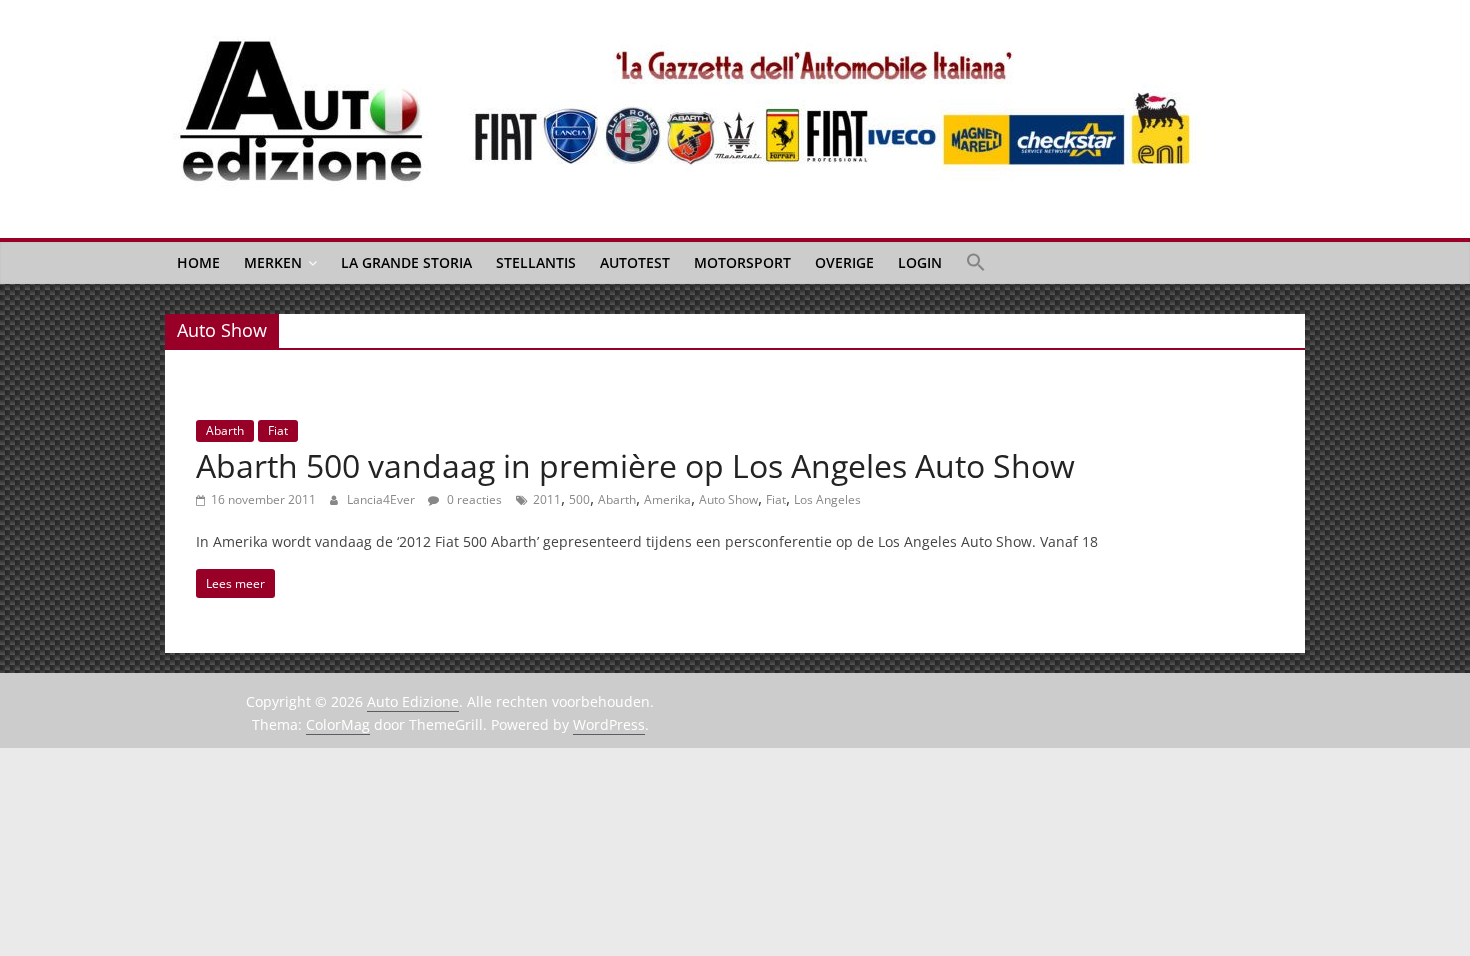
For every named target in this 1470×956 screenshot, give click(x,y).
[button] (976, 263)
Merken (273, 262)
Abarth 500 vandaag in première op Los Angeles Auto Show (635, 465)
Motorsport (742, 262)
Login (920, 262)
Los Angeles (827, 499)
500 (579, 499)
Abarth (225, 430)
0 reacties (473, 499)
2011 (547, 499)
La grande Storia (406, 262)
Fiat (278, 430)
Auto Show (728, 499)
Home (198, 262)
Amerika (667, 499)
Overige (844, 262)
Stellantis (536, 262)
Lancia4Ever (382, 499)
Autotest (635, 262)
